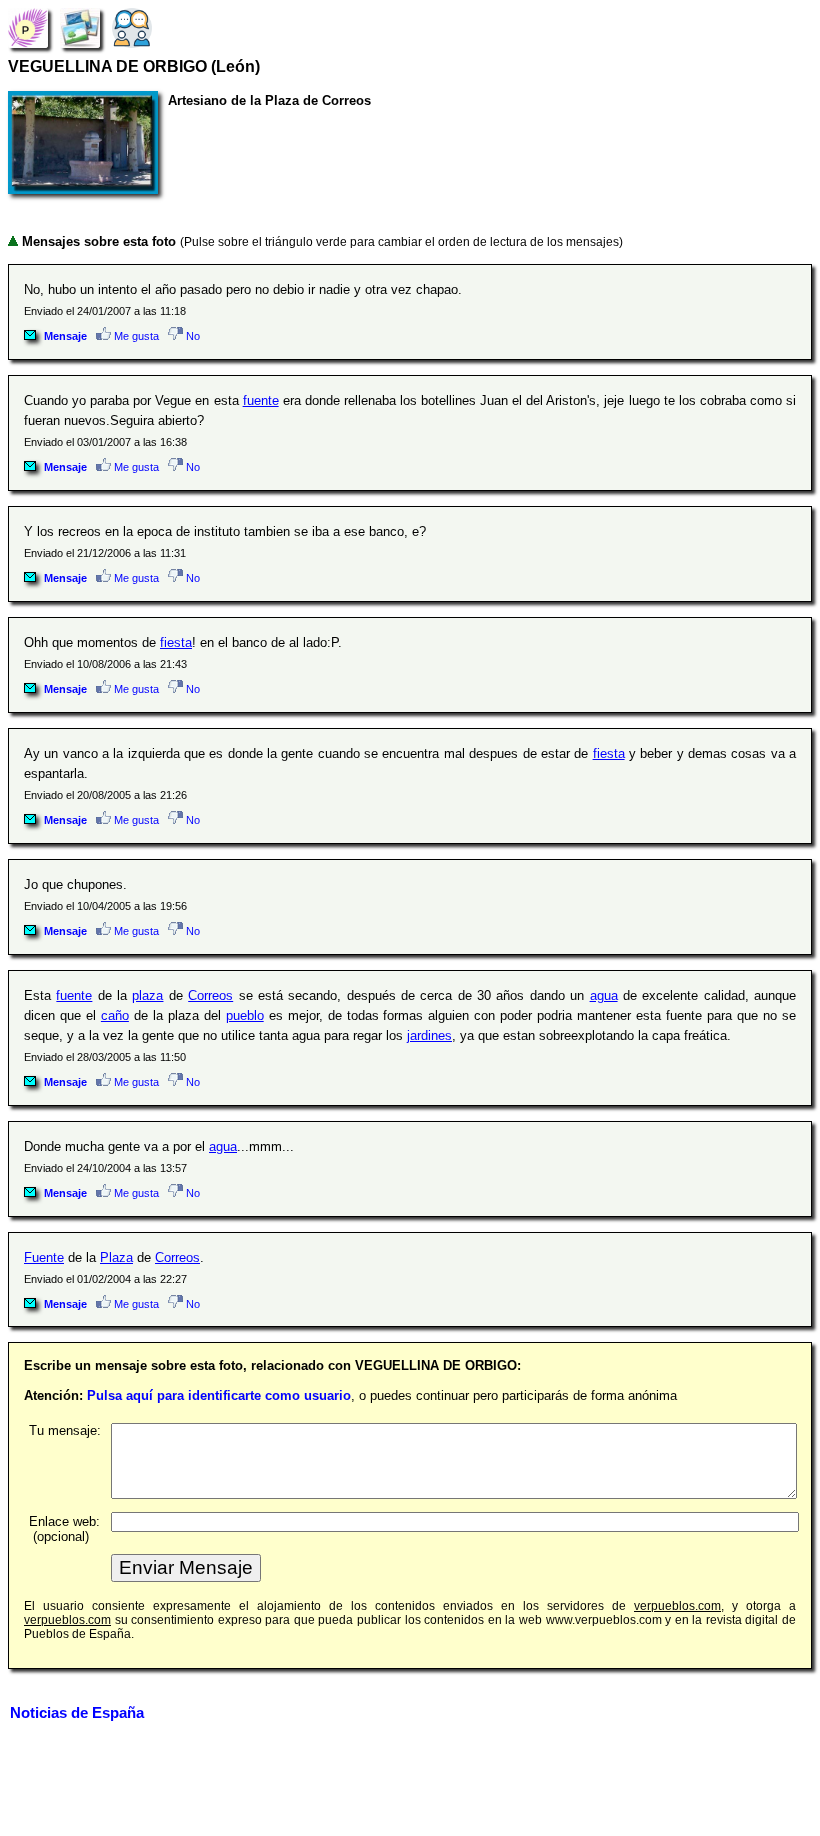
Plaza (116, 1257)
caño (115, 1015)
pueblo (245, 1015)
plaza (147, 995)
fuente (261, 400)
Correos (210, 995)
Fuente (44, 1257)
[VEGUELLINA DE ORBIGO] (28, 27)
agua (604, 995)
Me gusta (135, 336)
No (191, 336)
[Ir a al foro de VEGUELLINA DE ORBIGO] (132, 27)
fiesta (176, 642)
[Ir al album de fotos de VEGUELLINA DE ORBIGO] (80, 27)
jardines (429, 1035)
